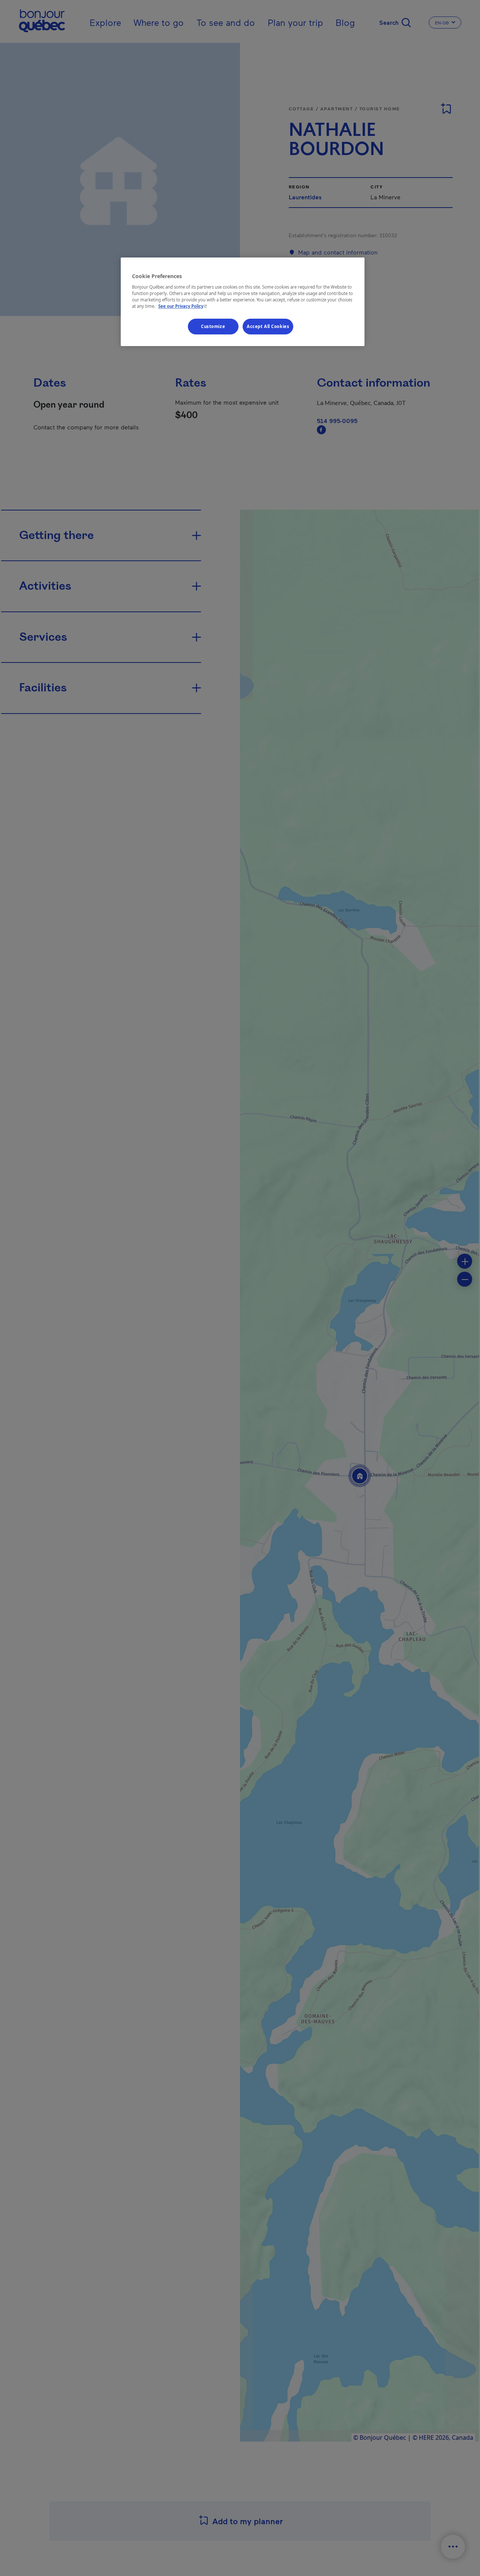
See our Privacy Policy (183, 306)
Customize (213, 326)
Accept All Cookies (268, 326)
